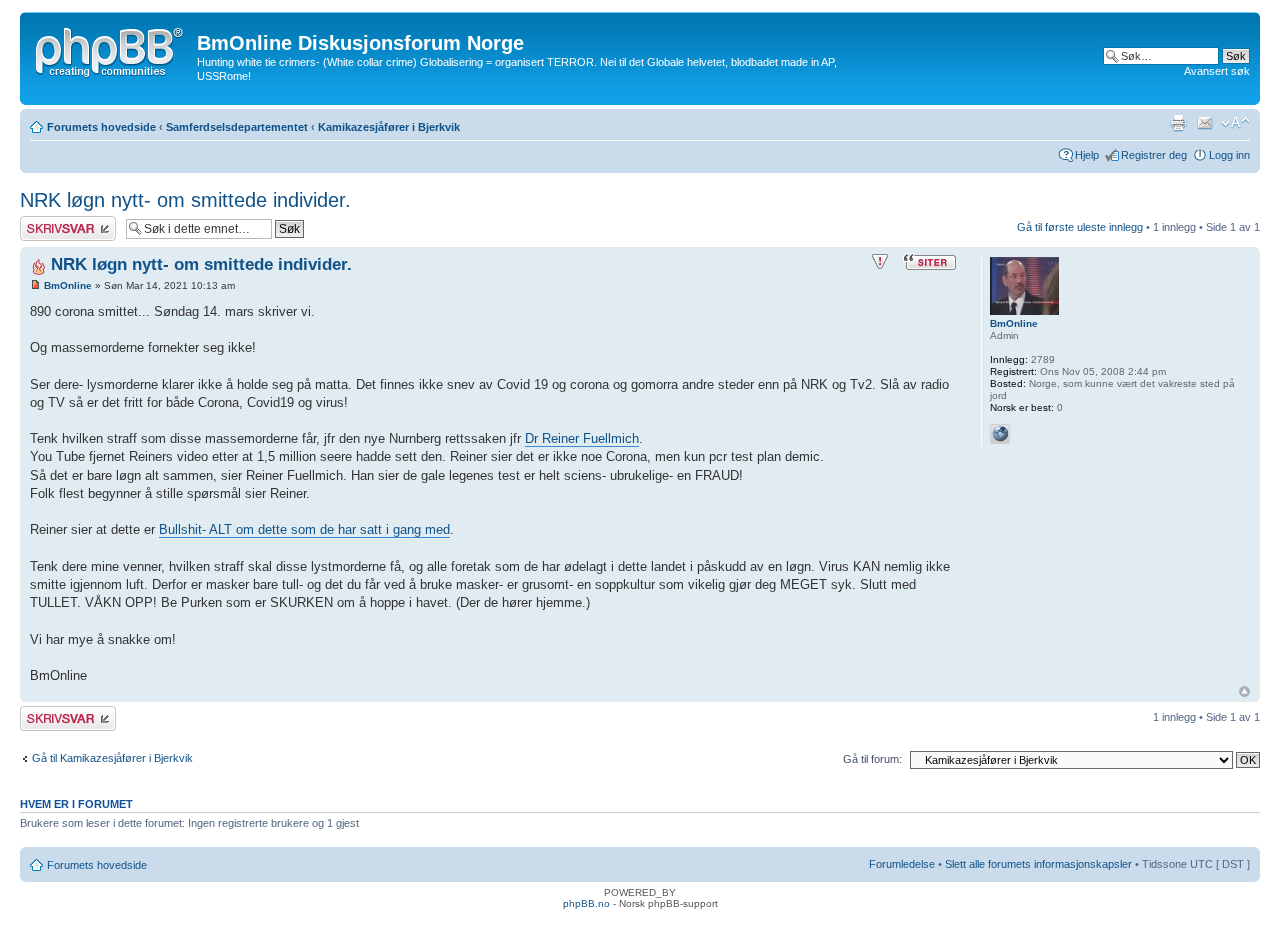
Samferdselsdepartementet (237, 127)
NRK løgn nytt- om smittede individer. (185, 200)
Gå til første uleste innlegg (1080, 227)
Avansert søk (1217, 71)
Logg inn (1229, 155)
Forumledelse (902, 864)
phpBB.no (586, 903)
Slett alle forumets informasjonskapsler (1038, 864)
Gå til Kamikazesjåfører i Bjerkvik (112, 758)
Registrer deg (1154, 155)
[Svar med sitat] (930, 262)
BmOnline (68, 285)
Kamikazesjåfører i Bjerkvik (389, 127)
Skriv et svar (51, 222)
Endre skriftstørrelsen (1235, 123)
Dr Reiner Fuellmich (582, 438)
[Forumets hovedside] (111, 49)
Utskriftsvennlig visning (1178, 123)
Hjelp (1087, 155)
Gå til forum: (872, 759)
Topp (1244, 691)
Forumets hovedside (101, 127)
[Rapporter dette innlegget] (880, 262)
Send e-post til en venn (1205, 123)
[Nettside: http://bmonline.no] (1000, 434)
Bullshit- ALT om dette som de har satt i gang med (304, 529)
